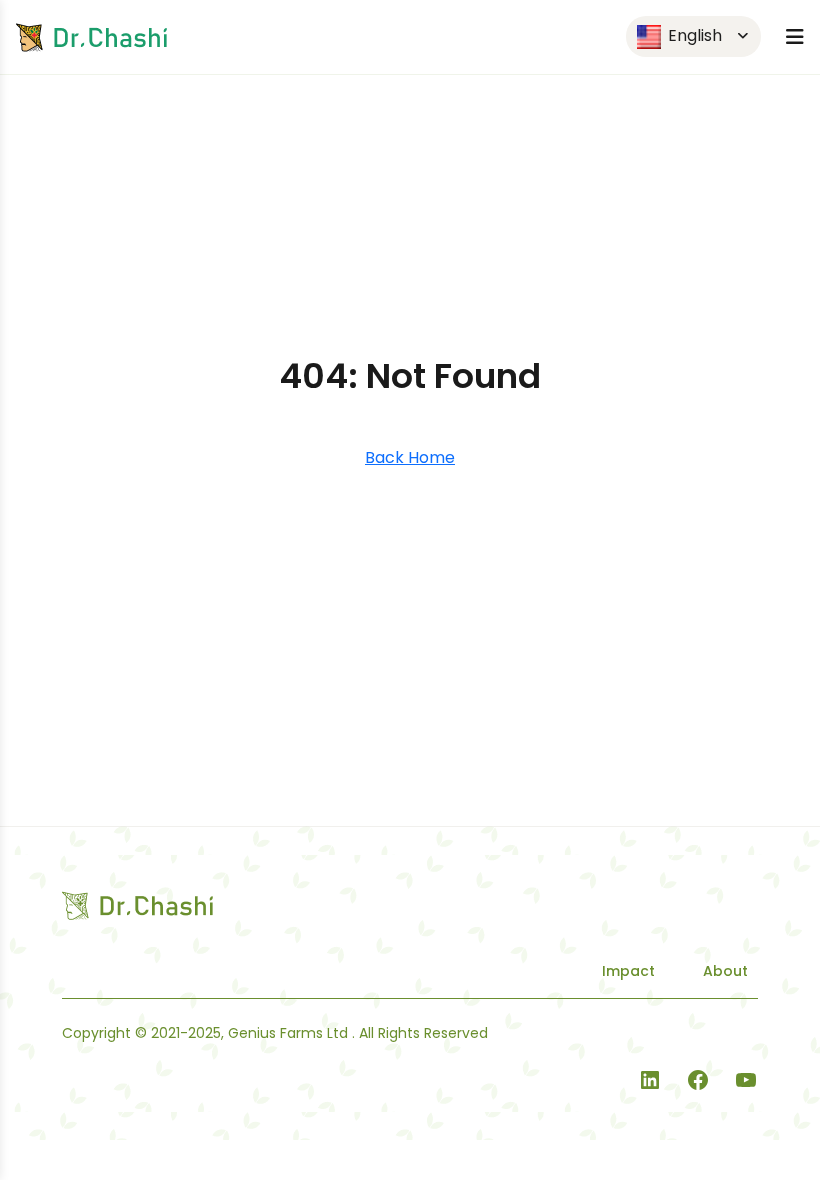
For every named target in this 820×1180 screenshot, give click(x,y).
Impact (628, 971)
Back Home (410, 457)
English (693, 35)
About (725, 971)
